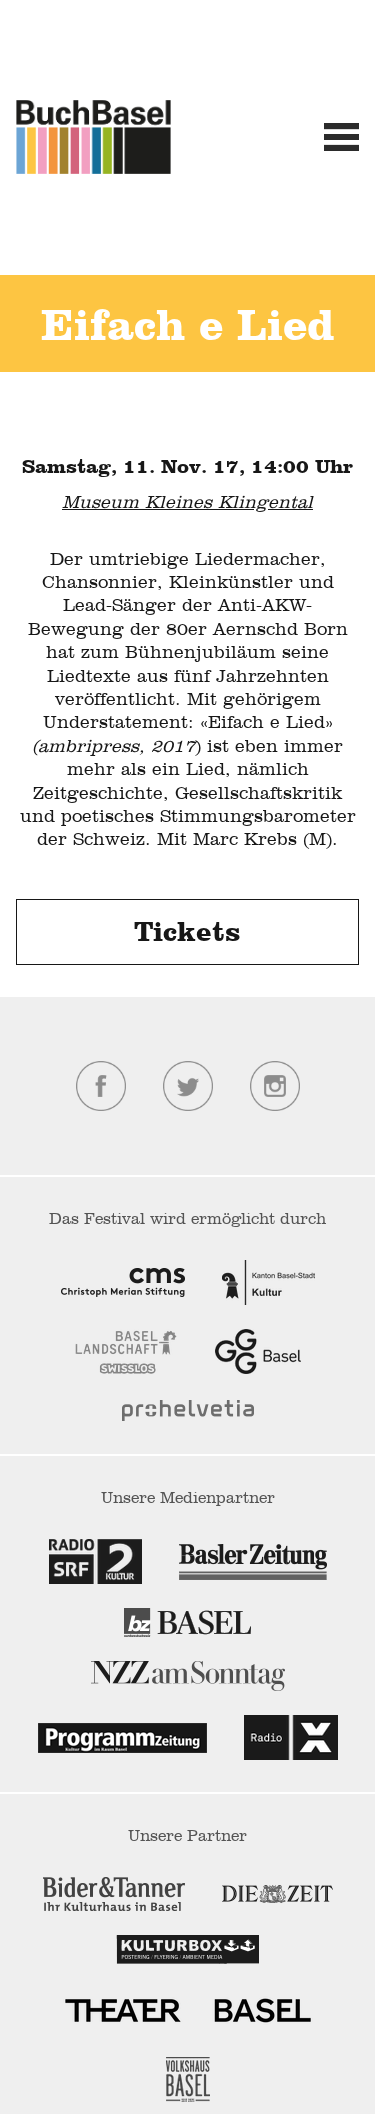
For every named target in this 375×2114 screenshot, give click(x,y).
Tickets (187, 934)
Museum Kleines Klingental (187, 501)
